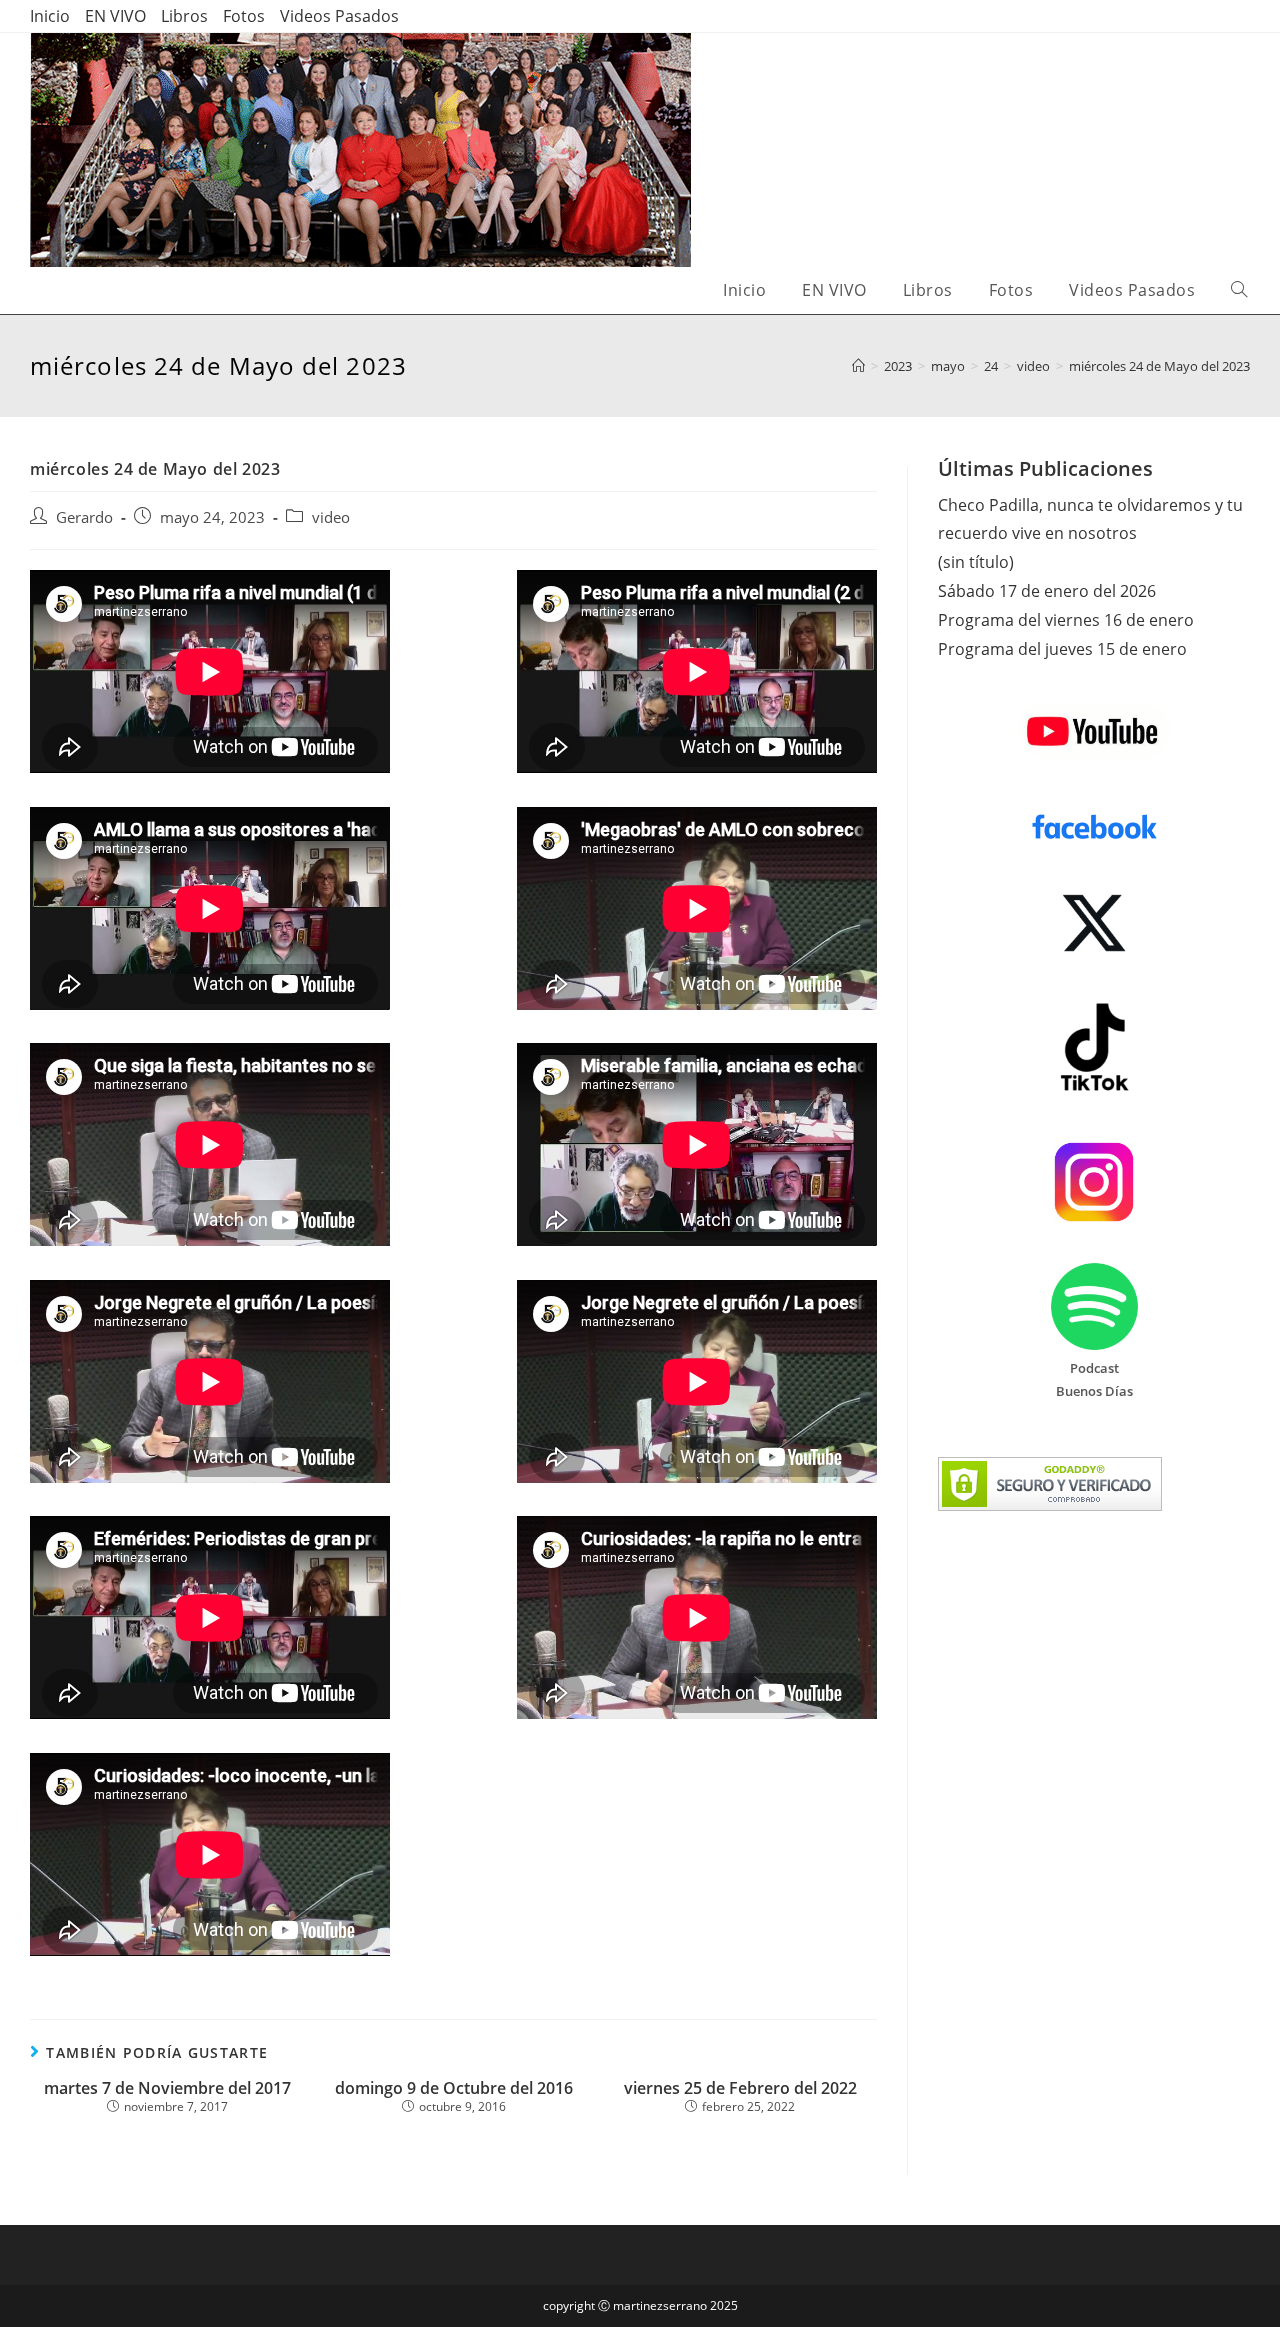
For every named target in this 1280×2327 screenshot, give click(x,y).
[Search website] (1239, 290)
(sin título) (976, 562)
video (331, 517)
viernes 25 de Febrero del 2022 (740, 2088)
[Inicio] (858, 366)
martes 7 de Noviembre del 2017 (167, 2088)
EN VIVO (115, 16)
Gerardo (84, 517)
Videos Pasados (339, 16)
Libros (184, 16)
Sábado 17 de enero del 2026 (1047, 591)
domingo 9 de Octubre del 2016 (454, 2088)
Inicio (50, 16)
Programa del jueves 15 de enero (1062, 649)
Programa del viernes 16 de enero (1066, 620)
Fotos (244, 16)
